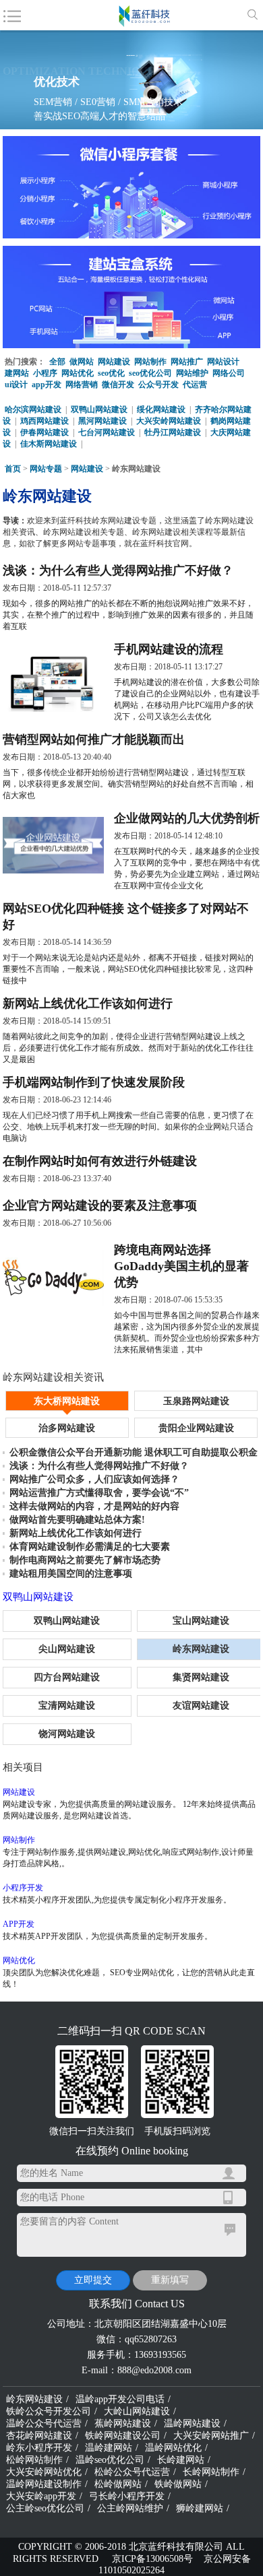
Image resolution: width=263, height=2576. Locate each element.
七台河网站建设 (107, 432)
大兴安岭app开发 (41, 2496)
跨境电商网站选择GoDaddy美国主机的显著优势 (181, 1266)
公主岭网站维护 (130, 2508)
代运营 (195, 385)
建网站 (17, 373)
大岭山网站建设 (137, 2411)
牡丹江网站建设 (173, 432)
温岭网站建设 (192, 2423)
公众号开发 (158, 385)
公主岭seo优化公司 (45, 2508)
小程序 (45, 373)
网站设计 (223, 362)
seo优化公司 (150, 373)
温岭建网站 (109, 2448)
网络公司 (229, 373)
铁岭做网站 (178, 2484)
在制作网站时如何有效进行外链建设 (100, 1161)
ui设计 (16, 385)
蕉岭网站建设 (123, 2423)
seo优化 (111, 373)
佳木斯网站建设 (49, 444)
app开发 (47, 385)
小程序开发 (23, 1888)
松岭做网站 (118, 2484)
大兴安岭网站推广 (211, 2436)
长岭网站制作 (211, 2472)
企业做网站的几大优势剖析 (187, 818)
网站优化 (78, 373)
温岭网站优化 (173, 2448)
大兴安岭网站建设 (169, 421)
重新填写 (170, 2280)
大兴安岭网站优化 (44, 2472)
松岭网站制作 (34, 2460)
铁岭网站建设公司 (123, 2436)
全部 (57, 362)
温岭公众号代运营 (44, 2423)
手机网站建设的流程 (169, 649)
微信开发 (118, 385)
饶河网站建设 (67, 1734)
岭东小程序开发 (39, 2448)
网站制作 (150, 362)
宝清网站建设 (67, 1706)
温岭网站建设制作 (44, 2484)
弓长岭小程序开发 (127, 2496)
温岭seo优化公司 (110, 2460)
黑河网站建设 (103, 421)
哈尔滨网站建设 (33, 409)
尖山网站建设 (67, 1649)
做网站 (82, 362)
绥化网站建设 (161, 409)
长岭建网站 (181, 2460)
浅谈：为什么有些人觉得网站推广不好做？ (118, 570)
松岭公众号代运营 (132, 2472)
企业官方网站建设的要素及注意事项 (100, 1206)
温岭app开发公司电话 (120, 2399)
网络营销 (82, 385)
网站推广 (187, 362)
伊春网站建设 (45, 432)
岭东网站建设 (34, 2399)
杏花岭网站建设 (39, 2436)
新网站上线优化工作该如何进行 (88, 1003)
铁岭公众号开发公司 (49, 2411)
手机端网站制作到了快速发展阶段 (94, 1082)
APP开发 (19, 1924)
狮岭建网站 (200, 2508)
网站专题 (46, 469)
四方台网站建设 (67, 1677)
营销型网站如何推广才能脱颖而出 (94, 739)
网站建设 (114, 362)
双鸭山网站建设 (99, 409)
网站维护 (192, 373)
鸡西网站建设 (45, 421)
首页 (13, 469)
